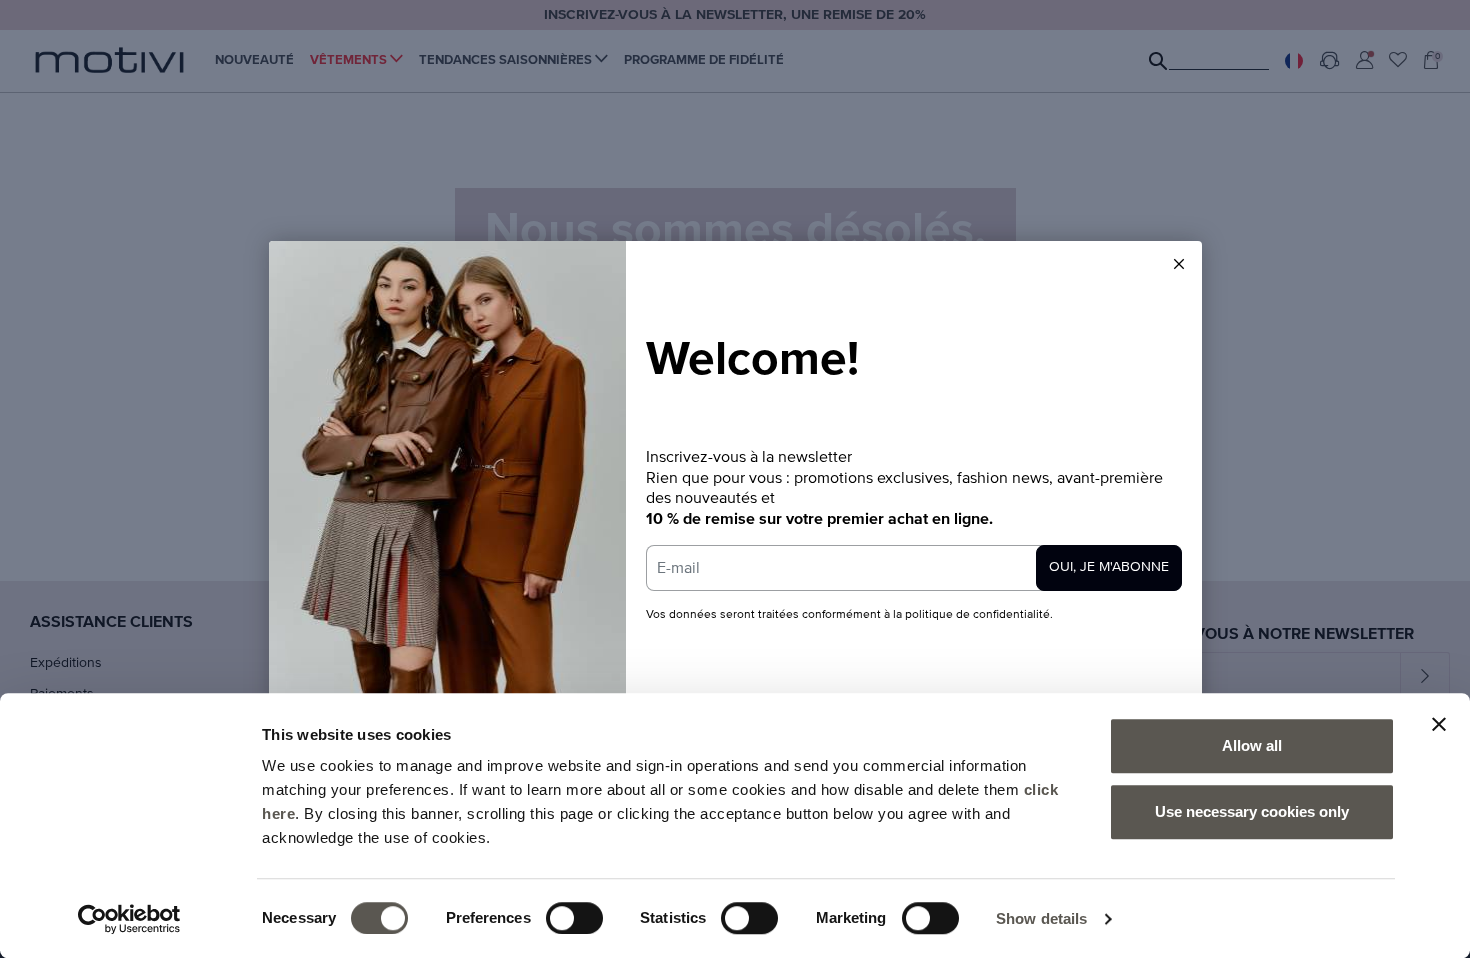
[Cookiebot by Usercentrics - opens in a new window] (129, 919)
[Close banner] (1439, 724)
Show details (1041, 918)
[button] (1179, 264)
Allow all (1252, 745)
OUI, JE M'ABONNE (1109, 567)
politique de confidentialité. (979, 615)
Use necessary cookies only (1252, 811)
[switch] (574, 918)
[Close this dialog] (1179, 264)
